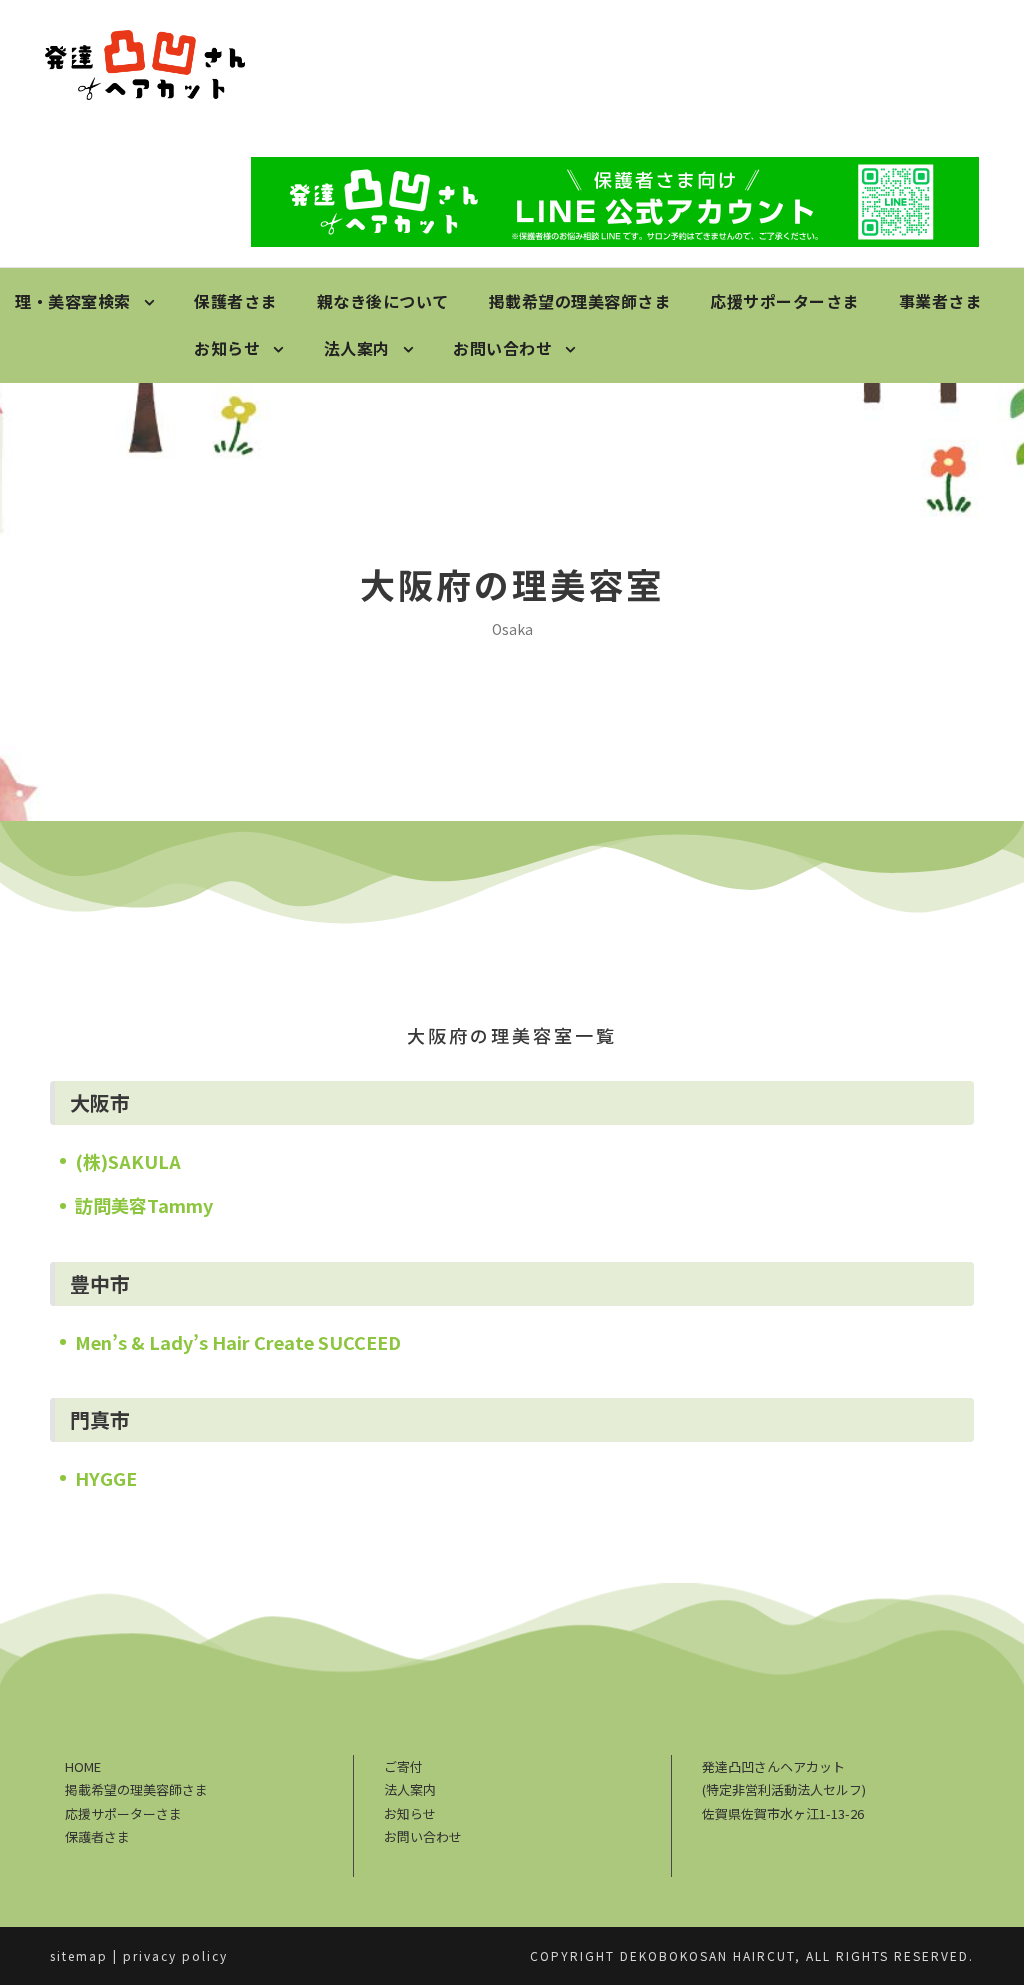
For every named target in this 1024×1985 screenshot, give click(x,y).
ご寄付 (403, 1766)
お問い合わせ (502, 348)
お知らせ (227, 348)
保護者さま (235, 301)
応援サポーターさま (784, 301)
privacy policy (175, 1955)
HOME (83, 1766)
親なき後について (383, 301)
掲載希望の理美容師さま (580, 301)
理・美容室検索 (73, 301)
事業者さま (940, 301)
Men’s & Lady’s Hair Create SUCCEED (238, 1342)
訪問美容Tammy (144, 1205)
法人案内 (357, 348)
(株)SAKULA (128, 1161)
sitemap (79, 1955)
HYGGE (106, 1478)
